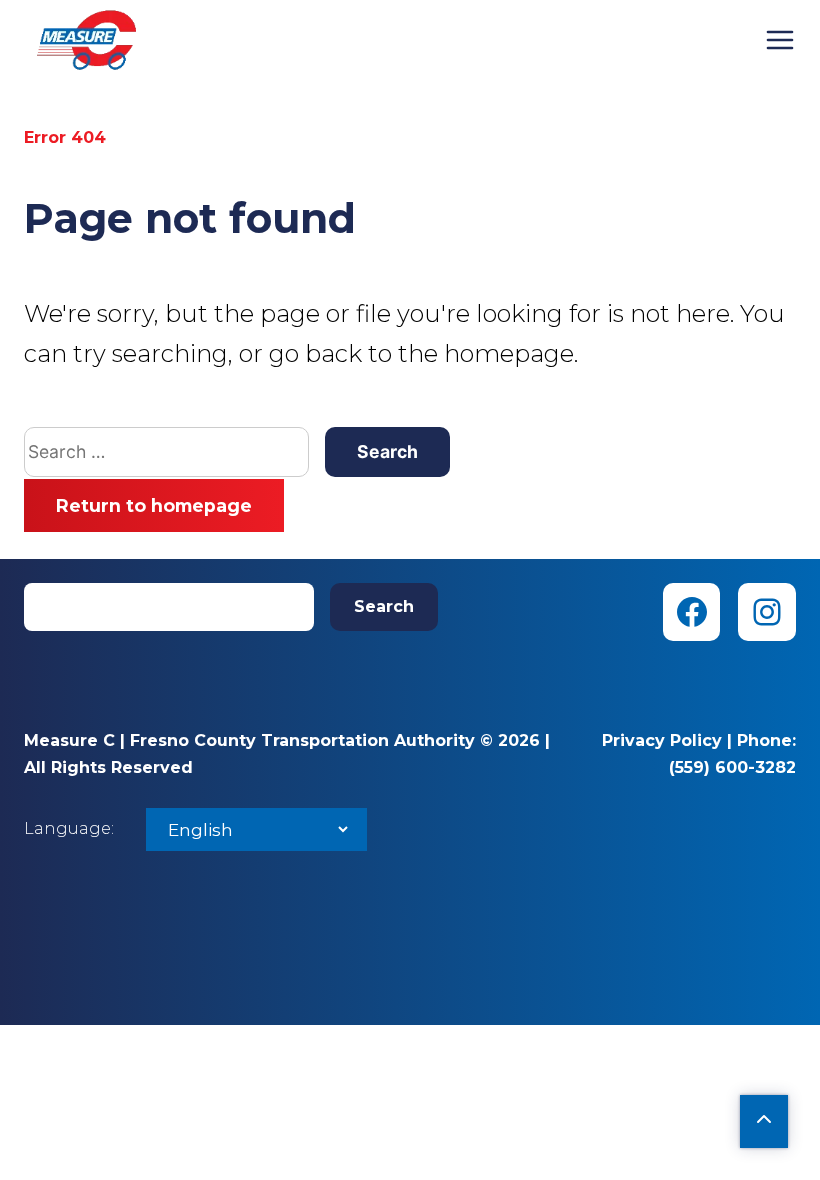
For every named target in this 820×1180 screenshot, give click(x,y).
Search (384, 606)
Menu (780, 40)
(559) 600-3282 (732, 767)
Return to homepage (154, 505)
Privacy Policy (662, 740)
